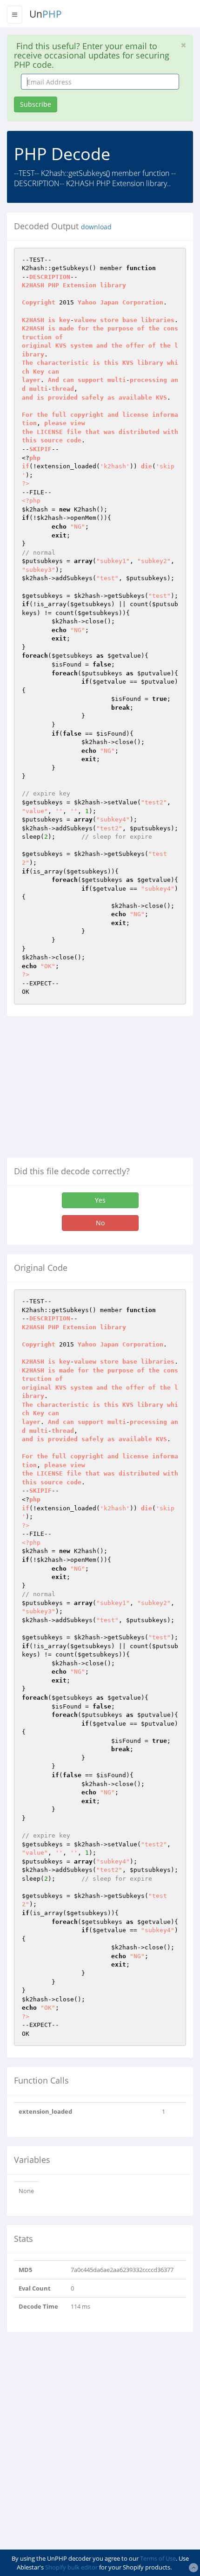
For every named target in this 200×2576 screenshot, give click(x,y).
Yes (100, 1200)
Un (46, 14)
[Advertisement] (85, 1090)
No (100, 1223)
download (96, 227)
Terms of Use (158, 2558)
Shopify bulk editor (71, 2567)
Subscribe (36, 104)
